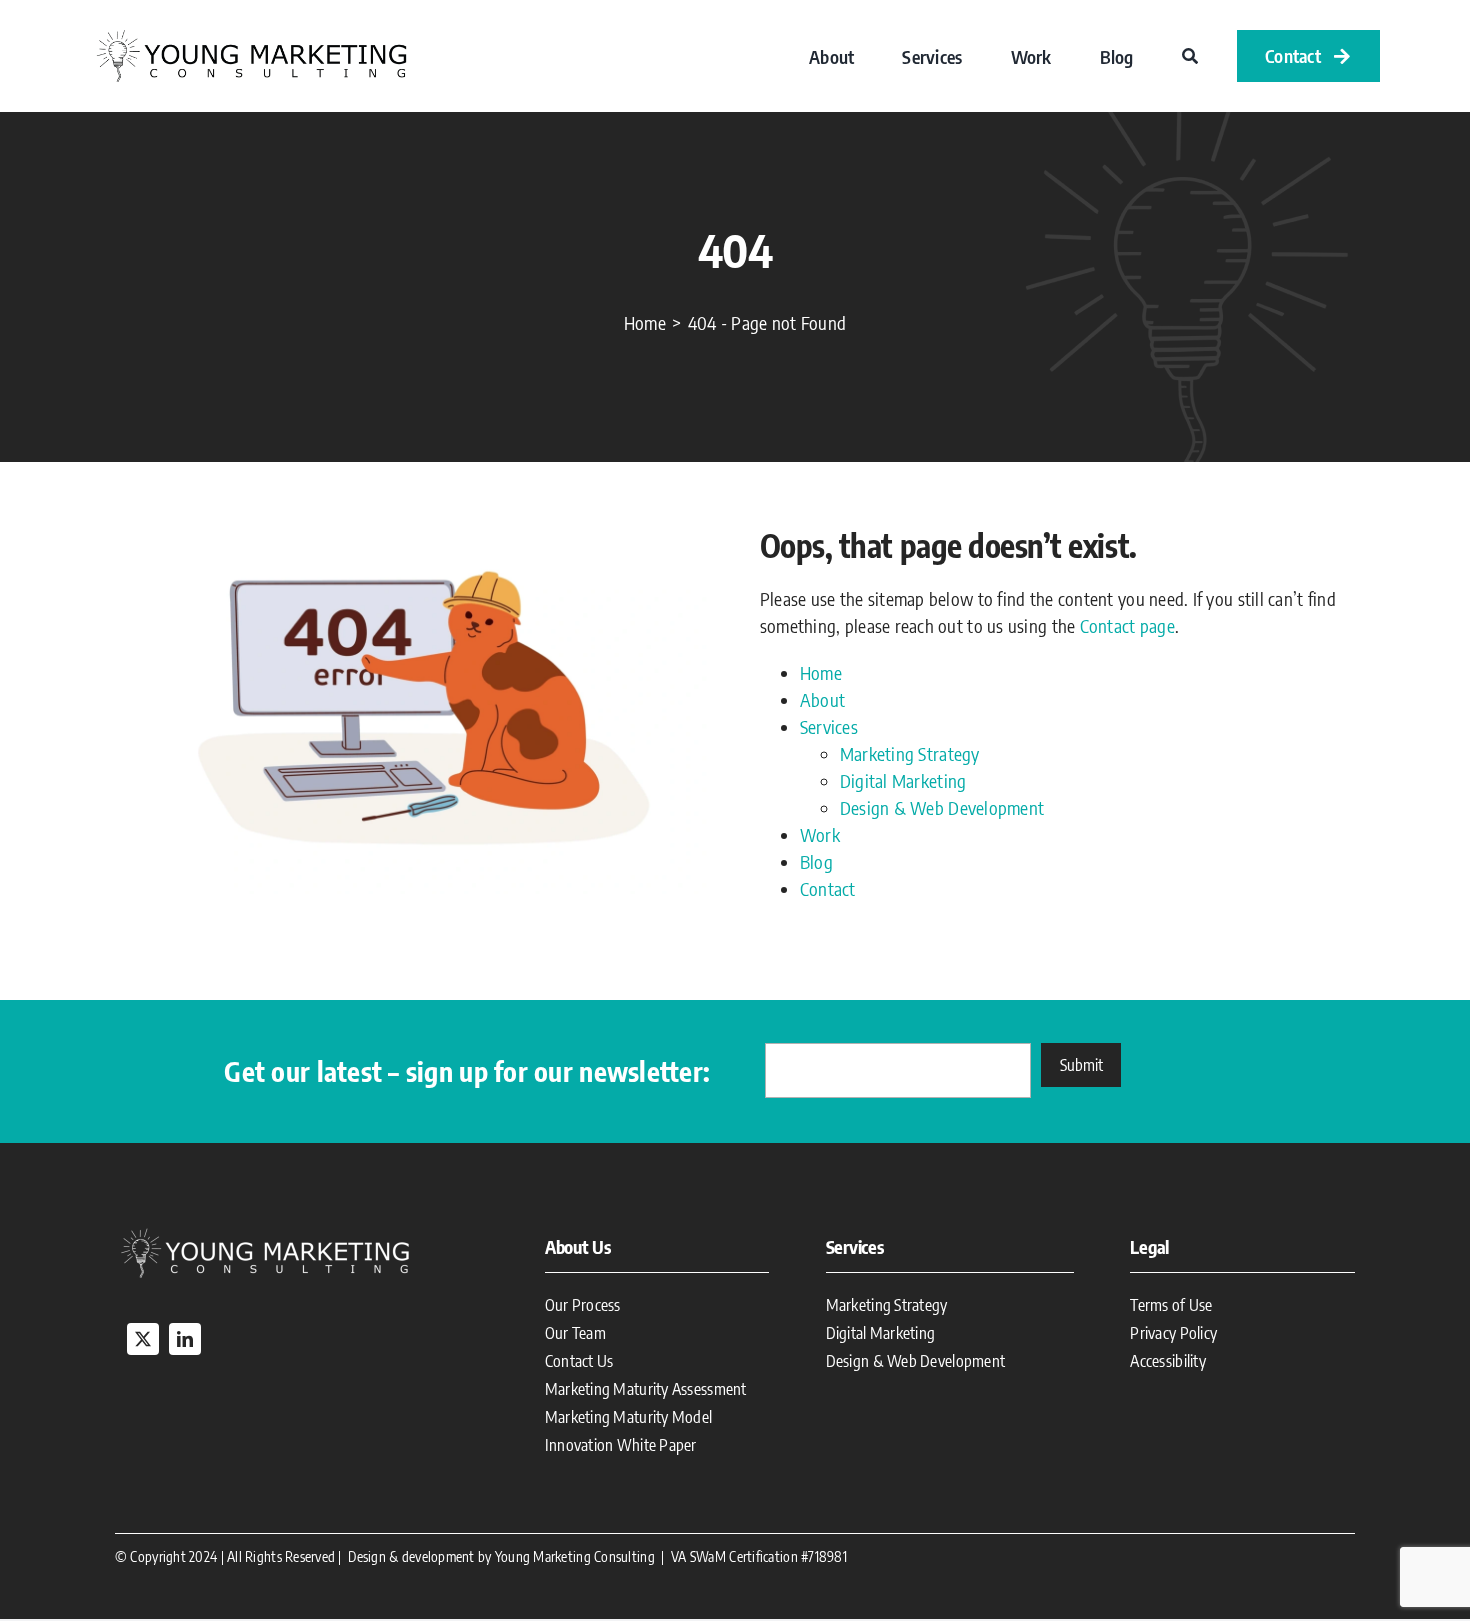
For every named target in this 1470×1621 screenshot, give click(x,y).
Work (820, 834)
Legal (1149, 1246)
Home (821, 672)
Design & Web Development (942, 807)
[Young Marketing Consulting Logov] (251, 32)
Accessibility (1168, 1361)
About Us (578, 1246)
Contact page (1127, 625)
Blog (816, 861)
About (822, 699)
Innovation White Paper (621, 1445)
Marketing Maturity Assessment (646, 1389)
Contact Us (579, 1361)
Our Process (583, 1305)
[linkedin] (185, 1339)
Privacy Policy (1173, 1333)
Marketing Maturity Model (628, 1417)
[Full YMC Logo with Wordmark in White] (265, 1231)
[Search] (1190, 56)
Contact (828, 888)
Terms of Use (1171, 1305)
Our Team (575, 1333)
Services (829, 726)
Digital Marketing (903, 780)
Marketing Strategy (910, 753)
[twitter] (143, 1339)
